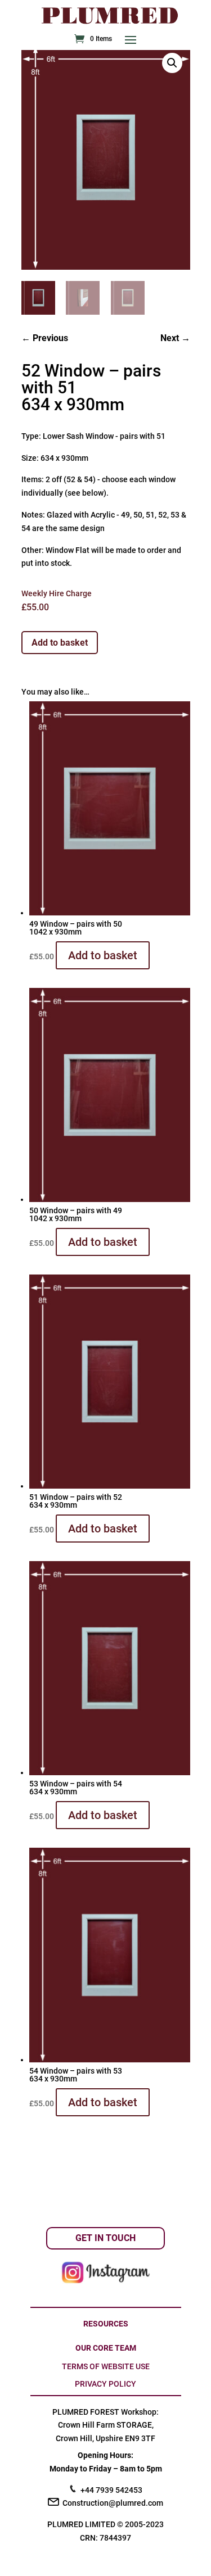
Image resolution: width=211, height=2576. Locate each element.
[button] (172, 63)
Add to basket (60, 643)
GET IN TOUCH (105, 2238)
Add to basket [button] (103, 955)
